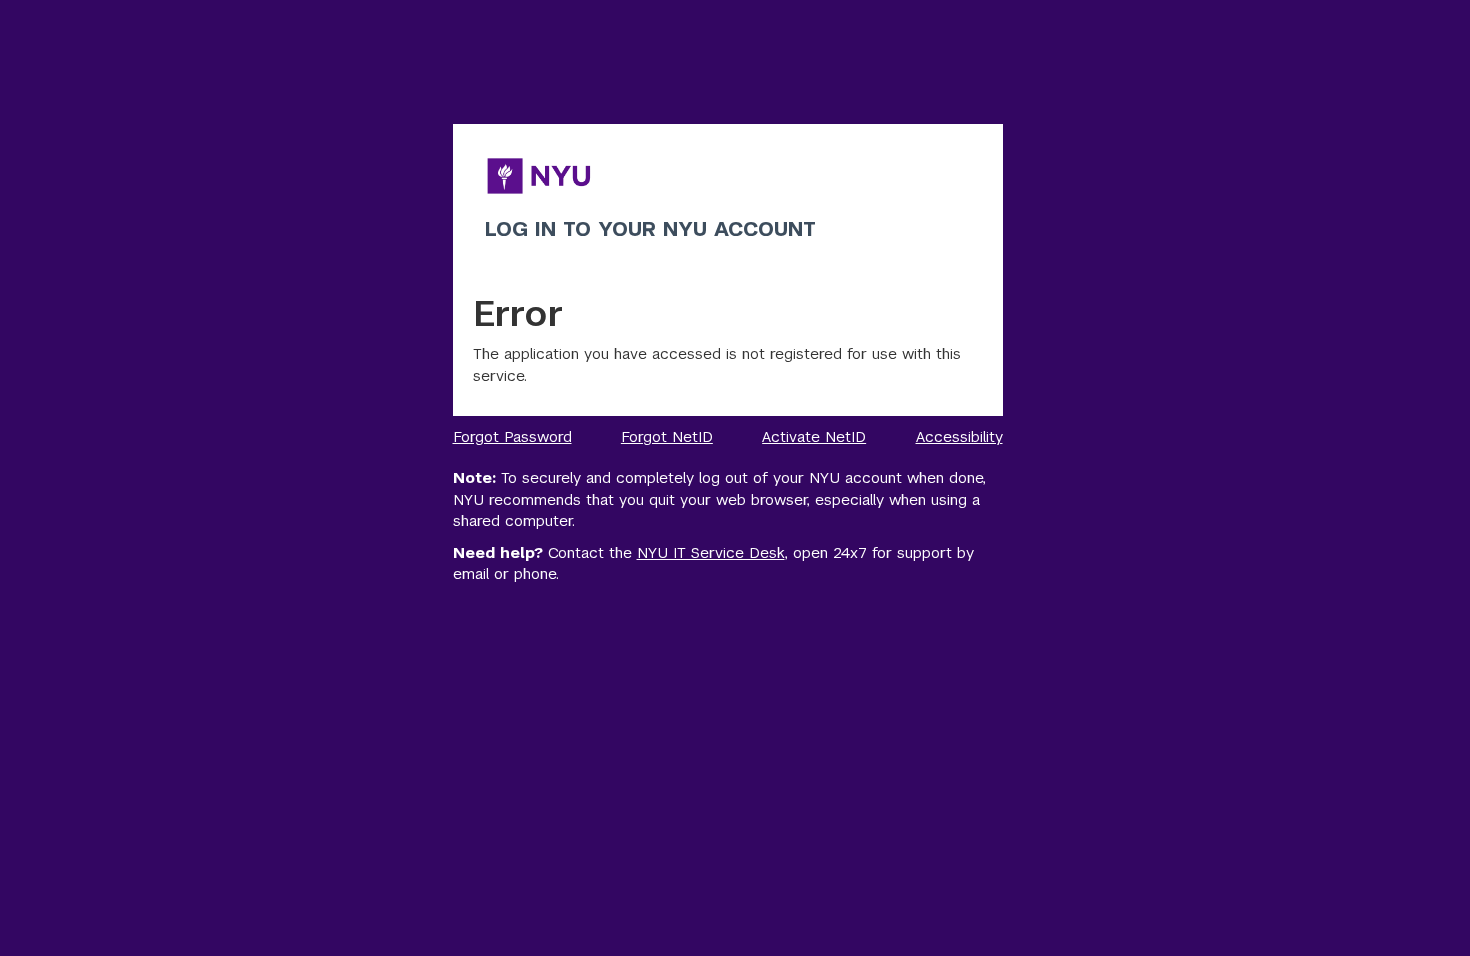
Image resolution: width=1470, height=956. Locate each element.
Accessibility (959, 436)
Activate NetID (814, 436)
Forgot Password (512, 436)
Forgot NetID (667, 436)
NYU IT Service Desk (711, 552)
